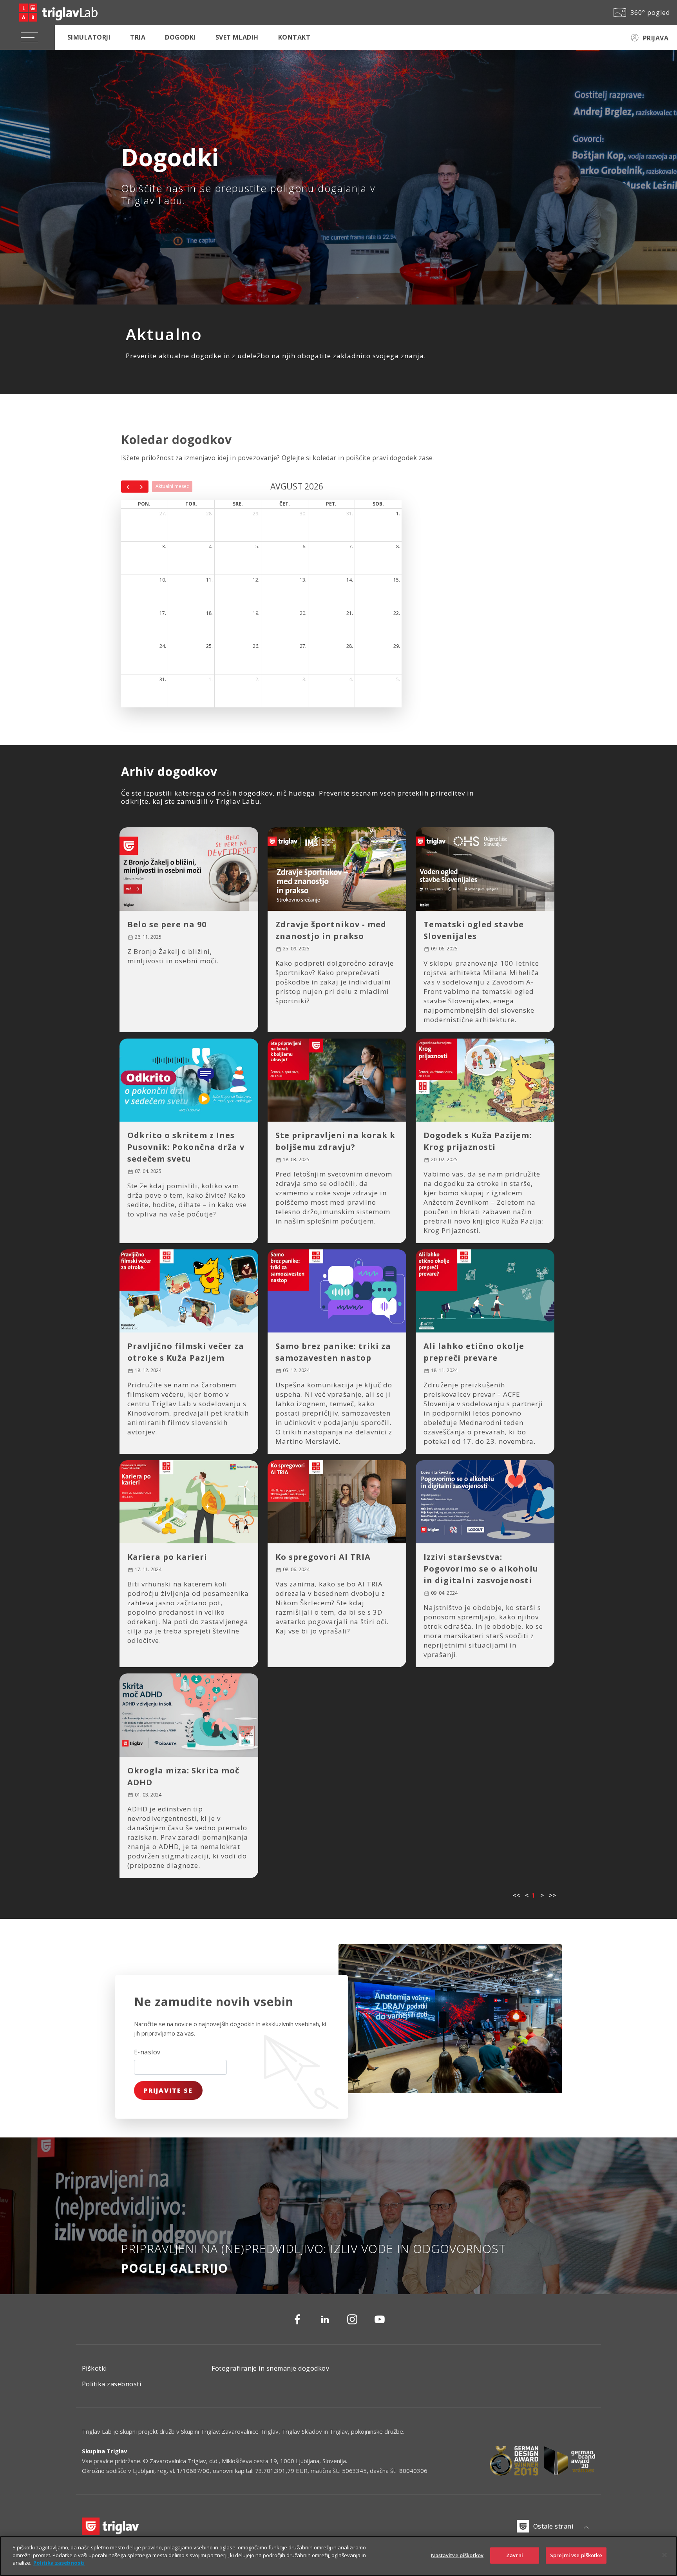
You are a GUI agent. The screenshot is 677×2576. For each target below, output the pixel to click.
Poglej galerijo (175, 2268)
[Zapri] (664, 2555)
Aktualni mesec (172, 486)
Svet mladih (237, 37)
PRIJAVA (656, 38)
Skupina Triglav (105, 2451)
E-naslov (147, 2052)
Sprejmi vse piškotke (576, 2555)
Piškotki (94, 2368)
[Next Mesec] (142, 486)
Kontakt (294, 37)
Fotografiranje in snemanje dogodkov (270, 2368)
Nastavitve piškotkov (457, 2555)
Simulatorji (89, 37)
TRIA (138, 37)
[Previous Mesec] (128, 486)
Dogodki (180, 37)
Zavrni (515, 2555)
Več (142, 1015)
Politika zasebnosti (111, 2384)
